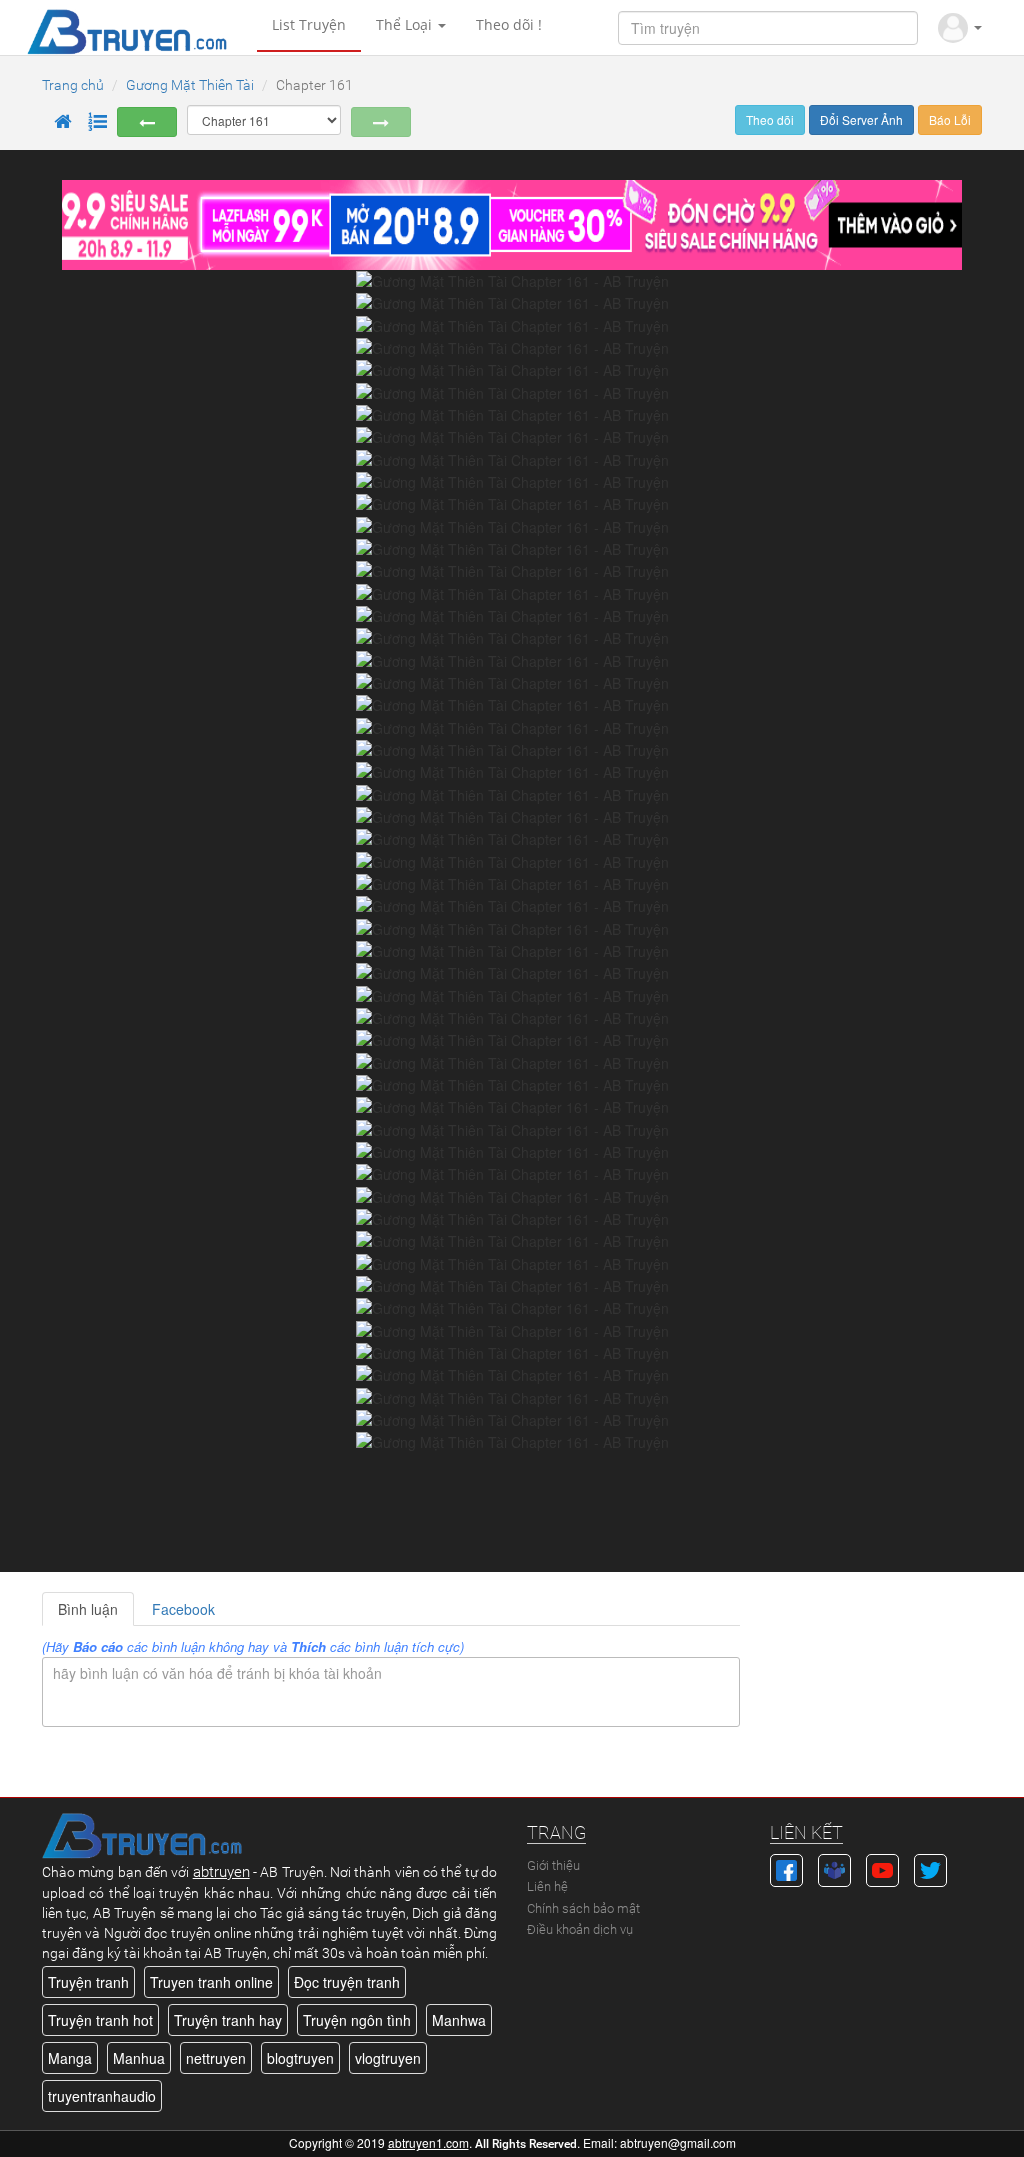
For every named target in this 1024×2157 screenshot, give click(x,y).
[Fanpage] (786, 1868)
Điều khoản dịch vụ (580, 1929)
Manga (70, 2058)
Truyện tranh (88, 1982)
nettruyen (216, 2058)
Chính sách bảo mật (583, 1908)
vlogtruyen (388, 2058)
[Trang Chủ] (62, 122)
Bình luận (88, 1609)
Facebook (183, 1609)
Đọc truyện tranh (347, 1982)
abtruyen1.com (428, 2142)
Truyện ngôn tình (357, 2020)
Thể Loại (406, 24)
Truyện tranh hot (100, 2020)
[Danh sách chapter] (97, 122)
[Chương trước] (147, 122)
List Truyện (309, 24)
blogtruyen (300, 2058)
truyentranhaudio (102, 2096)
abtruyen (221, 1872)
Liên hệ (547, 1886)
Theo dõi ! (509, 24)
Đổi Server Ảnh (861, 119)
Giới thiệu (553, 1865)
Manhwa (459, 2020)
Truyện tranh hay (228, 2020)
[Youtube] (882, 1868)
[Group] (834, 1868)
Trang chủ (73, 85)
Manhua (139, 2058)
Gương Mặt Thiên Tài (190, 85)
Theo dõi (770, 119)
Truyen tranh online (211, 1982)
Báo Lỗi (950, 119)
